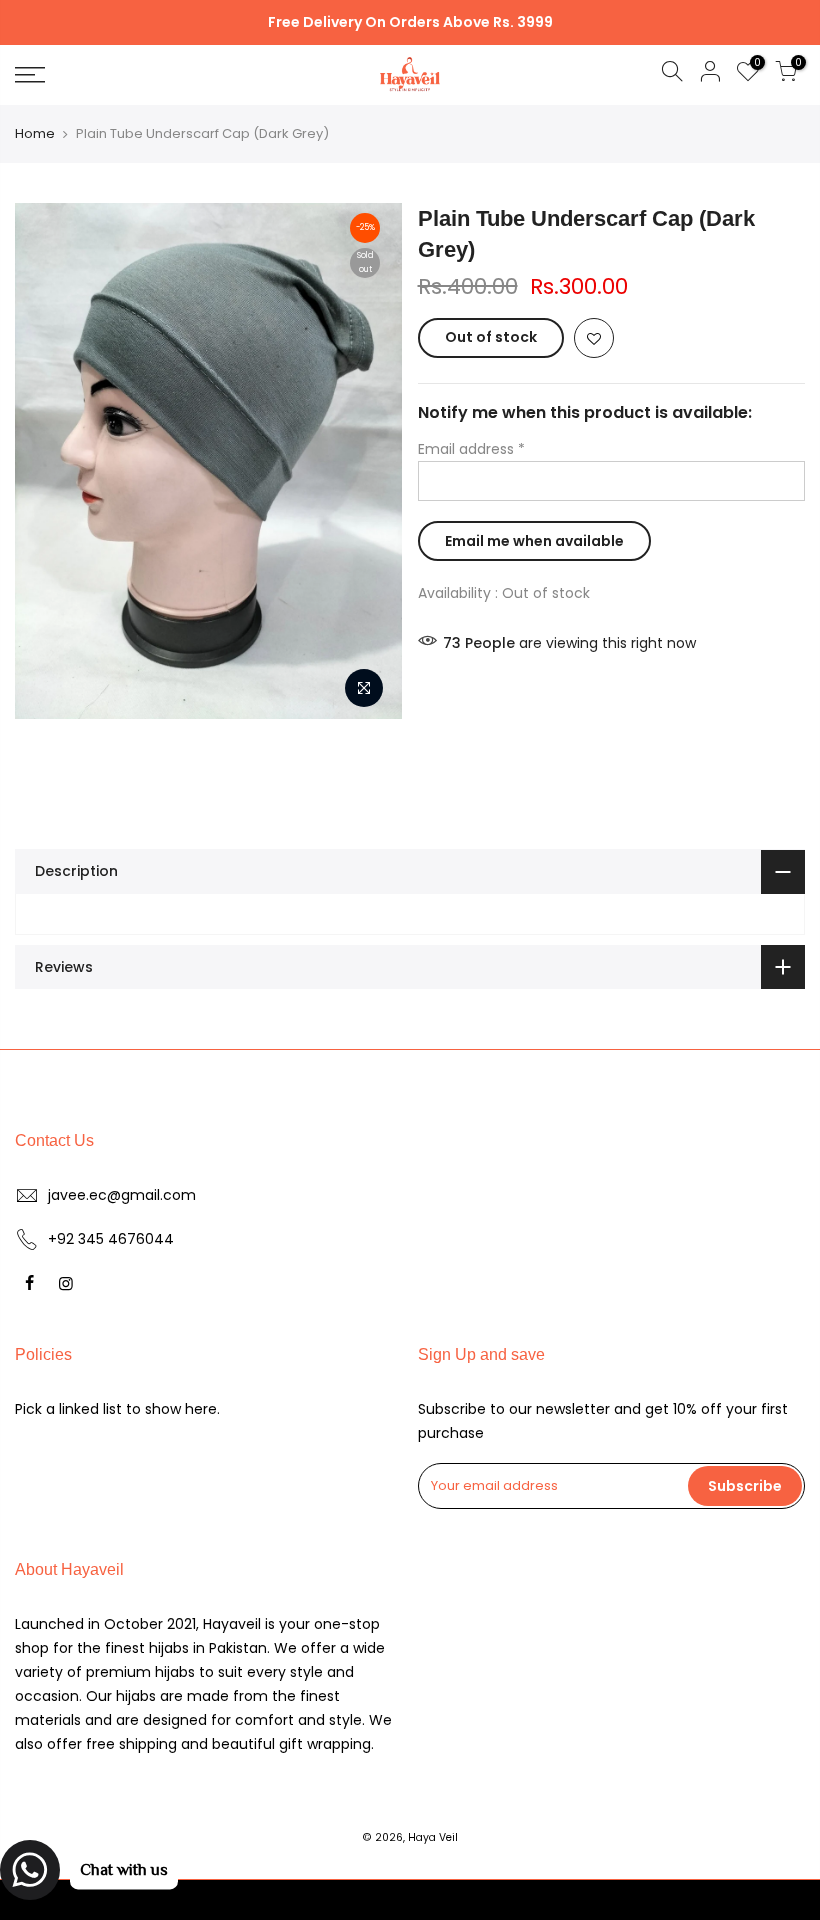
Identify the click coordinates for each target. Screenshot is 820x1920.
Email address (471, 449)
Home (35, 134)
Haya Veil (433, 1837)
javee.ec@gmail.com (122, 1195)
